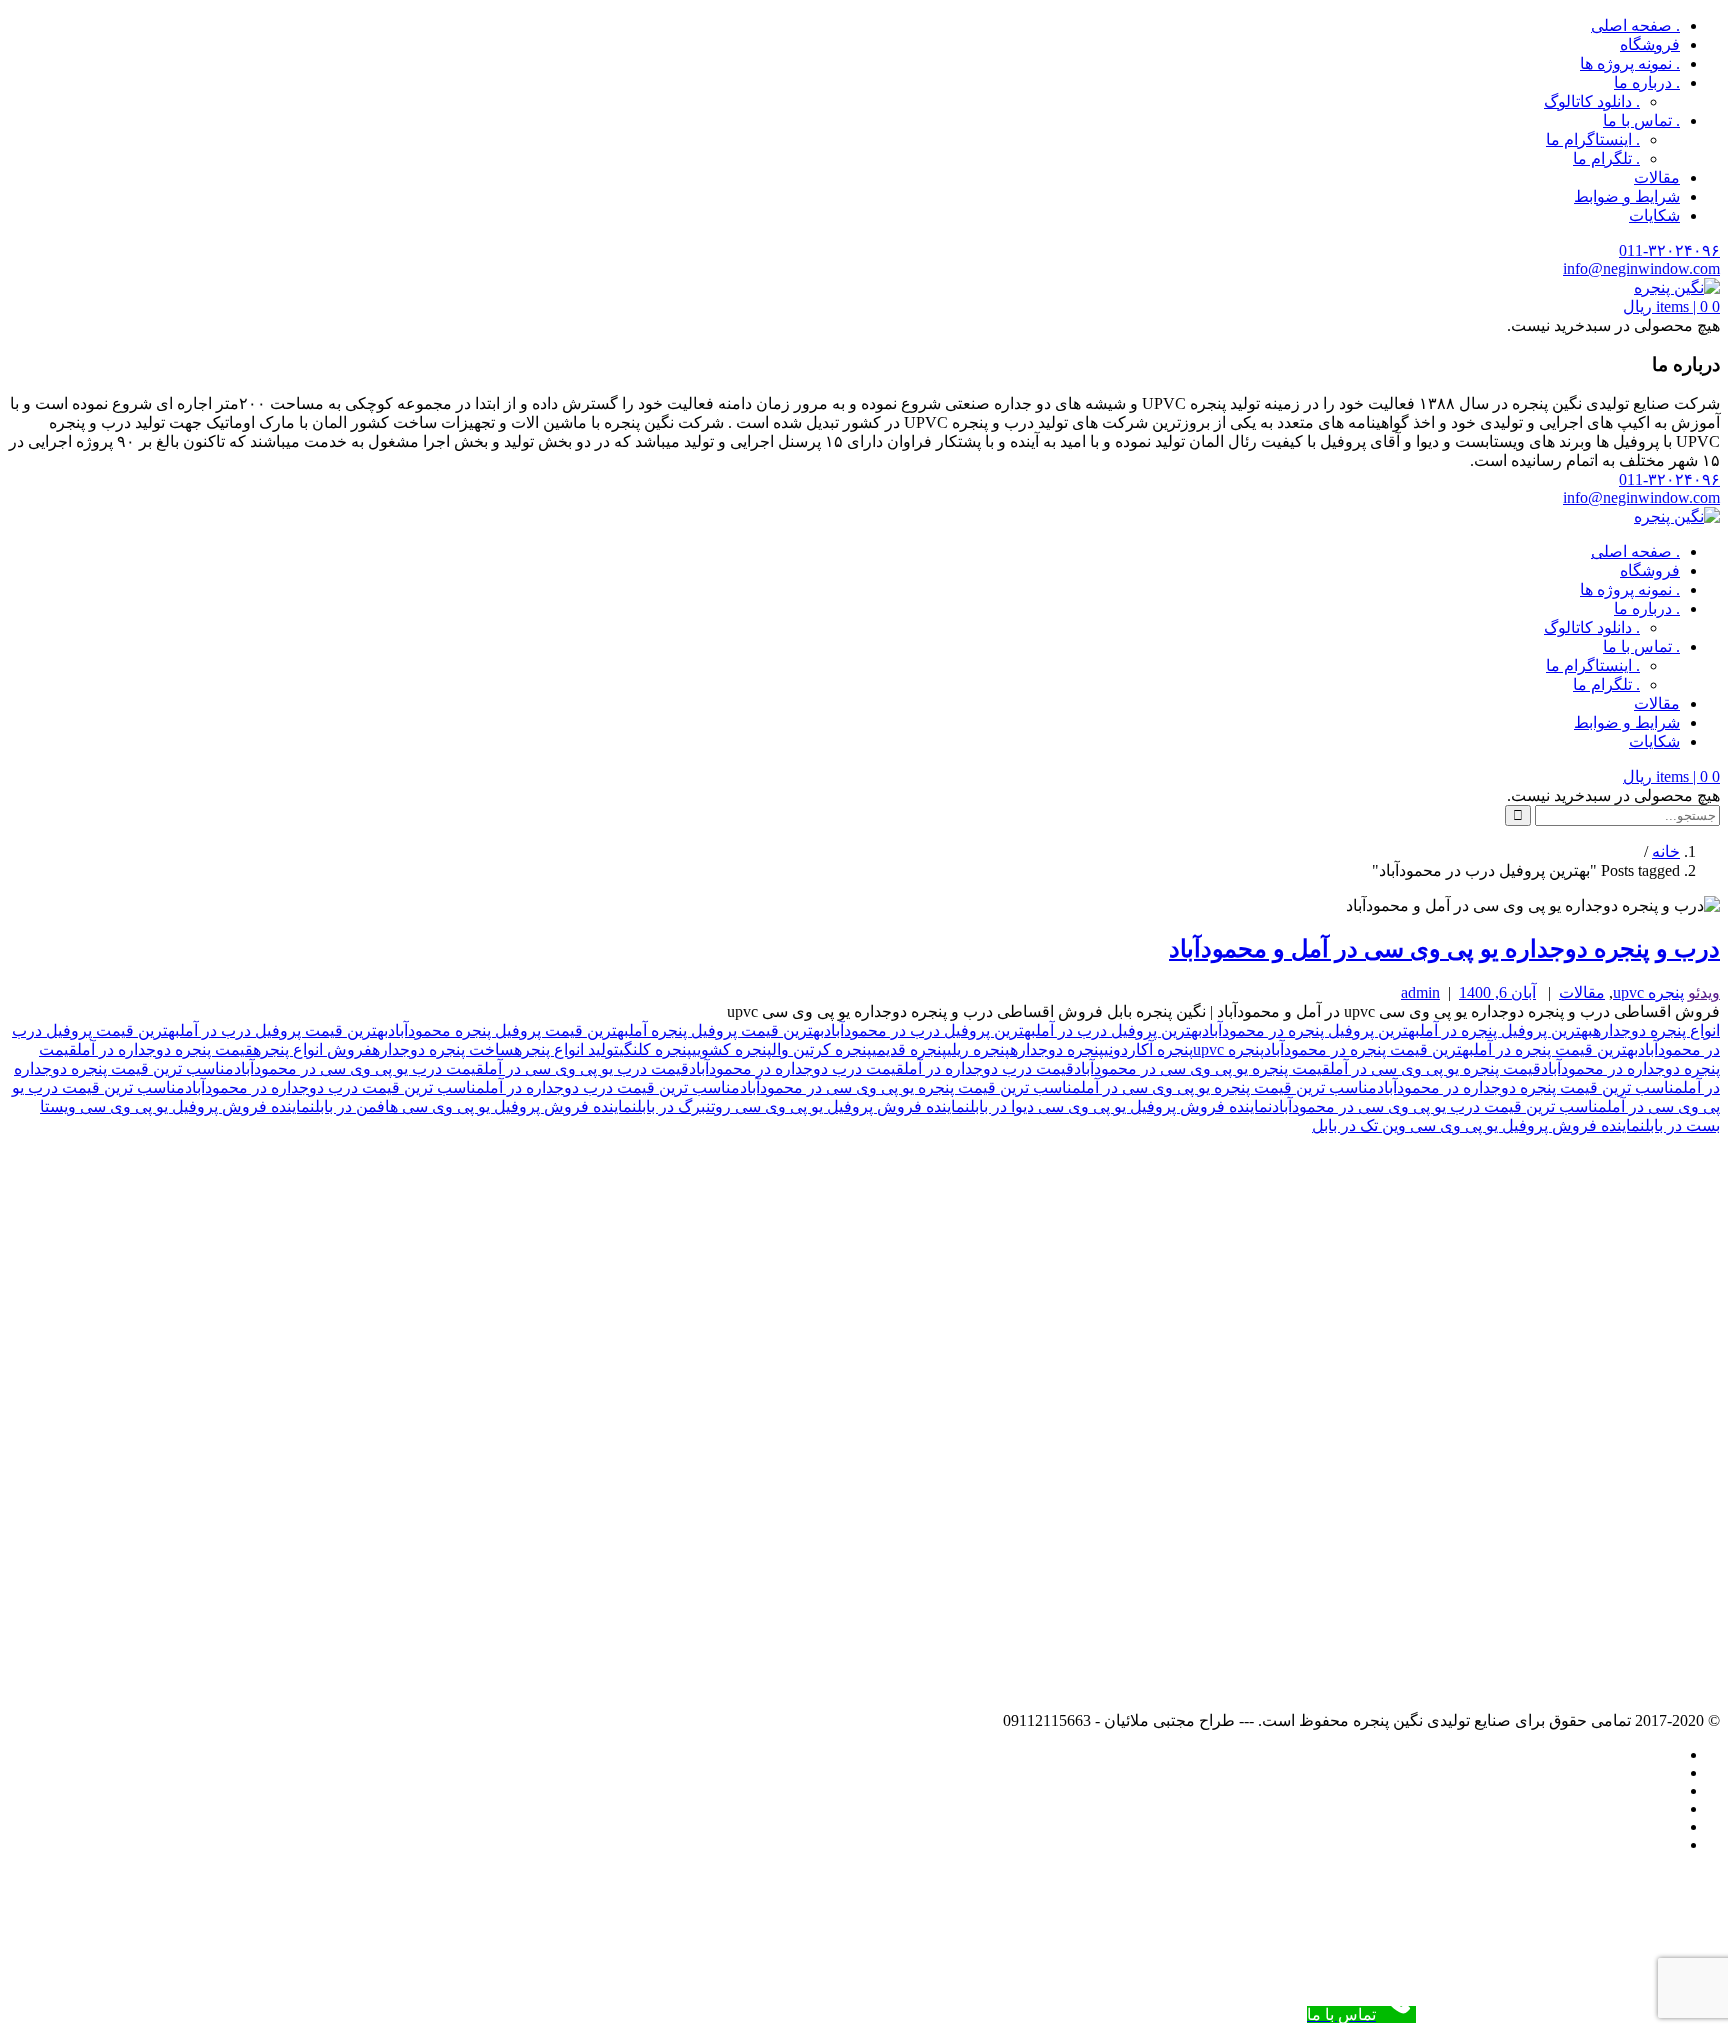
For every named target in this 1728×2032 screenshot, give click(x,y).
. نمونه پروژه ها (1630, 63)
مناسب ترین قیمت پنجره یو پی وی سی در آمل (1229, 1087)
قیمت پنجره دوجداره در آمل (165, 1049)
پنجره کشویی (732, 1049)
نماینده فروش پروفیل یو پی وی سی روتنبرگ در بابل (803, 1106)
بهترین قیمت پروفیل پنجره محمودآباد (508, 1030)
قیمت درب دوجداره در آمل (989, 1068)
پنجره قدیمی (909, 1049)
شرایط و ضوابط (1627, 196)
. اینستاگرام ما (1593, 139)
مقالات (1657, 177)
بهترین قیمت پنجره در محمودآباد (1369, 1049)
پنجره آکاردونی (1148, 1049)
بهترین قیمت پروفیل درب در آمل (284, 1030)
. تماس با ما (1641, 120)
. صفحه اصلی (1635, 25)
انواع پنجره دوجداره (1656, 1030)
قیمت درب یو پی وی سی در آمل (586, 1068)
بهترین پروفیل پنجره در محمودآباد (1311, 1030)
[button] (1671, 306)
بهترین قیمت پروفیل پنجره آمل (726, 1030)
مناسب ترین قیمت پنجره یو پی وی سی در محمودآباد (910, 1087)
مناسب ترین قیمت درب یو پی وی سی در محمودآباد (1439, 1106)
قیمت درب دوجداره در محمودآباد (796, 1068)
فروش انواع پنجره (312, 1049)
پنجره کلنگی (655, 1049)
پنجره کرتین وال (822, 1049)
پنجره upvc (1648, 992)
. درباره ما (1647, 82)
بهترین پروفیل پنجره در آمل (1506, 1030)
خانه (1666, 851)
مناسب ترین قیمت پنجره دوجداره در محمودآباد (1530, 1087)
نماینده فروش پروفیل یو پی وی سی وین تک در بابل (1478, 1125)
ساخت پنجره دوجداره (443, 1049)
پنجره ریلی (978, 1049)
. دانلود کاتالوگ (1592, 101)
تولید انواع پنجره (566, 1049)
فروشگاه (1650, 44)
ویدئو (1704, 992)
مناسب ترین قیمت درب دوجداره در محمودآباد (335, 1087)
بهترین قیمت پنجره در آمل (1556, 1049)
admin (1420, 992)
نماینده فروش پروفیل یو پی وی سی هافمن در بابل (476, 1106)
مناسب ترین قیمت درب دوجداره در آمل (612, 1087)
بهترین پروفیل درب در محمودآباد (930, 1030)
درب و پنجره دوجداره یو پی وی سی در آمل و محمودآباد (1444, 949)
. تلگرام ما (1606, 158)
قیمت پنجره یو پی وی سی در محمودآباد (1202, 1068)
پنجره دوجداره (1057, 1049)
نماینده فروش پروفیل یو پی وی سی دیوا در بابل (1121, 1106)
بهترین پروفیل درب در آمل (1119, 1030)
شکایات (1654, 215)
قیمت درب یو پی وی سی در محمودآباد (359, 1068)
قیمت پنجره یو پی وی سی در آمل (1435, 1068)
